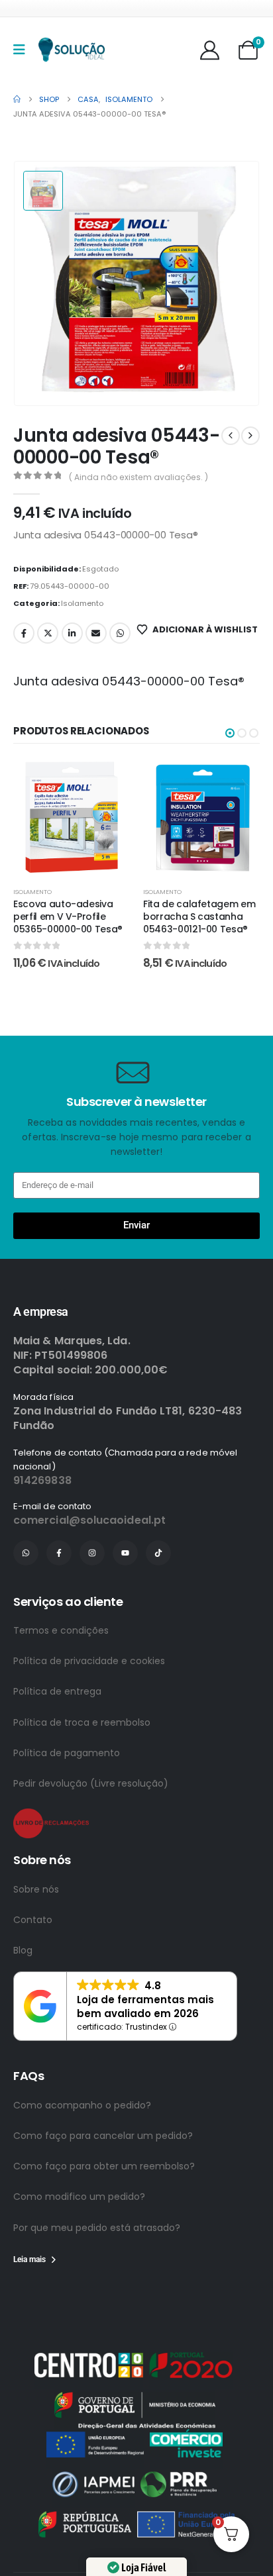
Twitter (48, 633)
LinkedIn (72, 633)
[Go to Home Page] (17, 99)
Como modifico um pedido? (79, 2248)
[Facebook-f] (59, 1604)
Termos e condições (61, 1681)
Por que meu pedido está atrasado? (97, 2279)
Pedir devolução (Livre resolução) (91, 1834)
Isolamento (82, 603)
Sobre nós (36, 1940)
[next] (250, 436)
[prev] (231, 436)
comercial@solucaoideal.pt (89, 1571)
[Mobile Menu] (24, 50)
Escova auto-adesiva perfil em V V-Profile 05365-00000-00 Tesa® (68, 916)
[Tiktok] (158, 1604)
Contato (33, 1971)
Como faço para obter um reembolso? (104, 2217)
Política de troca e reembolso (82, 1773)
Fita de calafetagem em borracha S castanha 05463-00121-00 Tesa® (199, 916)
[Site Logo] (72, 50)
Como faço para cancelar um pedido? (103, 2187)
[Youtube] (125, 1604)
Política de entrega (57, 1742)
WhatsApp (120, 633)
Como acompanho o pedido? (82, 2156)
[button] (230, 733)
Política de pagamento (67, 1804)
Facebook (24, 633)
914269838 (42, 1531)
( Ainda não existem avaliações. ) (138, 477)
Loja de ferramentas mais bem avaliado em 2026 (145, 2057)
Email (96, 633)
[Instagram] (92, 1604)
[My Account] (210, 50)
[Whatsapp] (26, 1604)
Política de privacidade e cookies (89, 1712)
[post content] (72, 817)
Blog (23, 2001)
